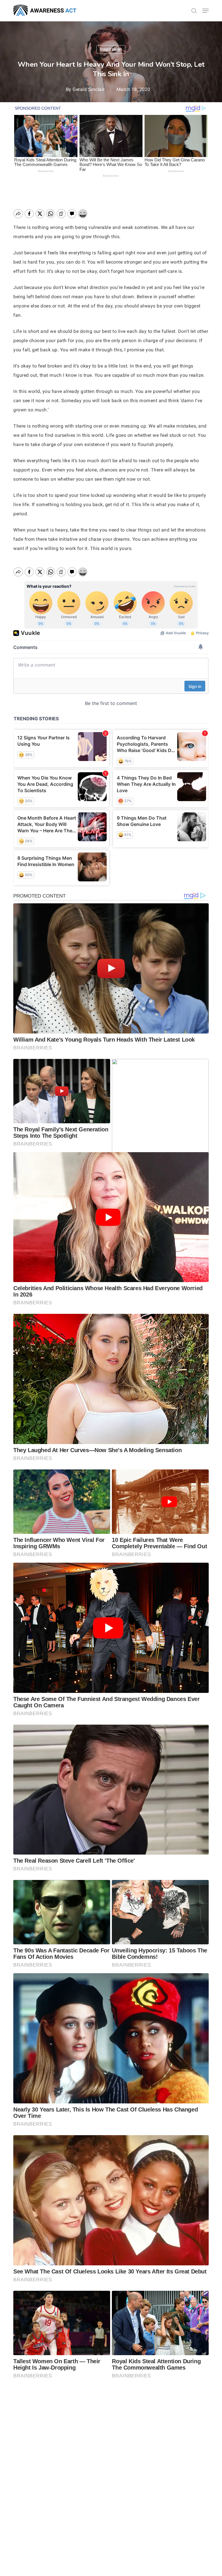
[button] (206, 11)
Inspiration (111, 49)
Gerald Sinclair (89, 89)
